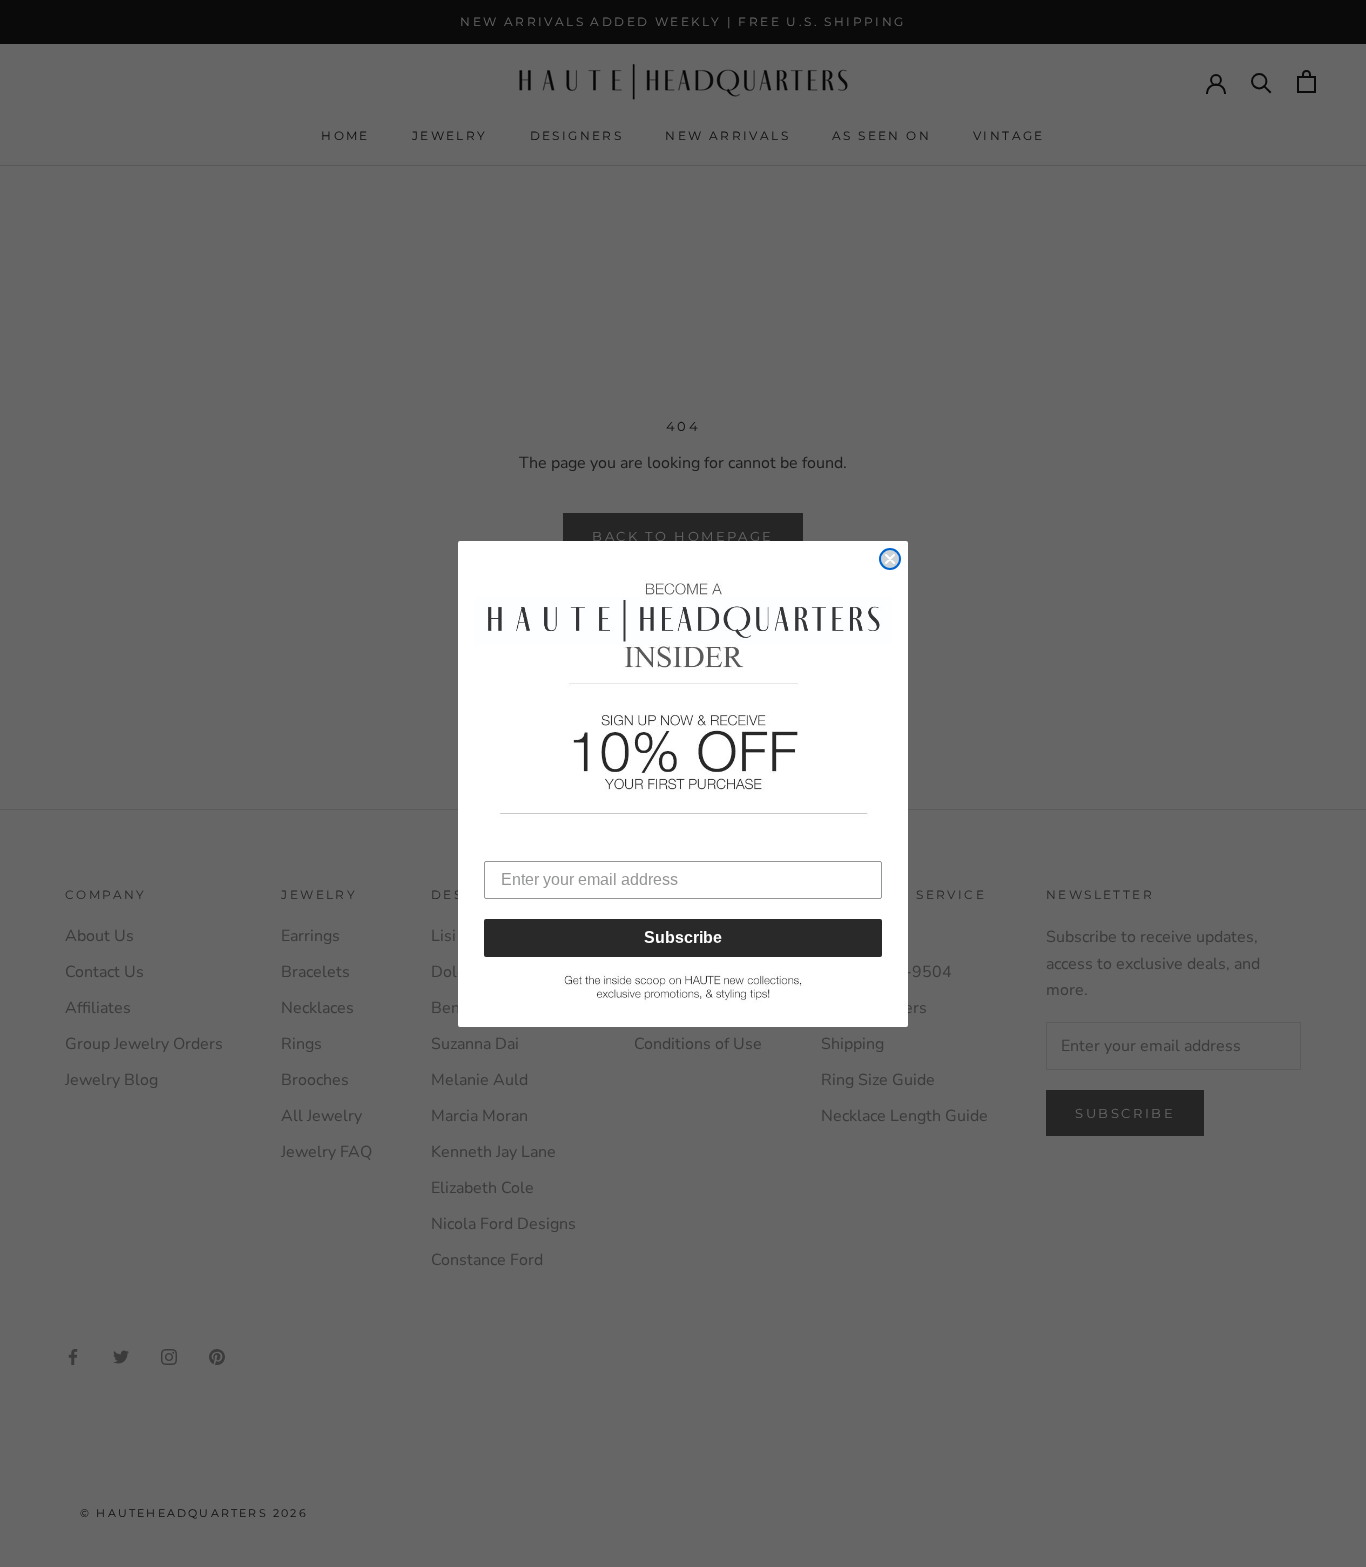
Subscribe (683, 937)
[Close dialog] (890, 559)
